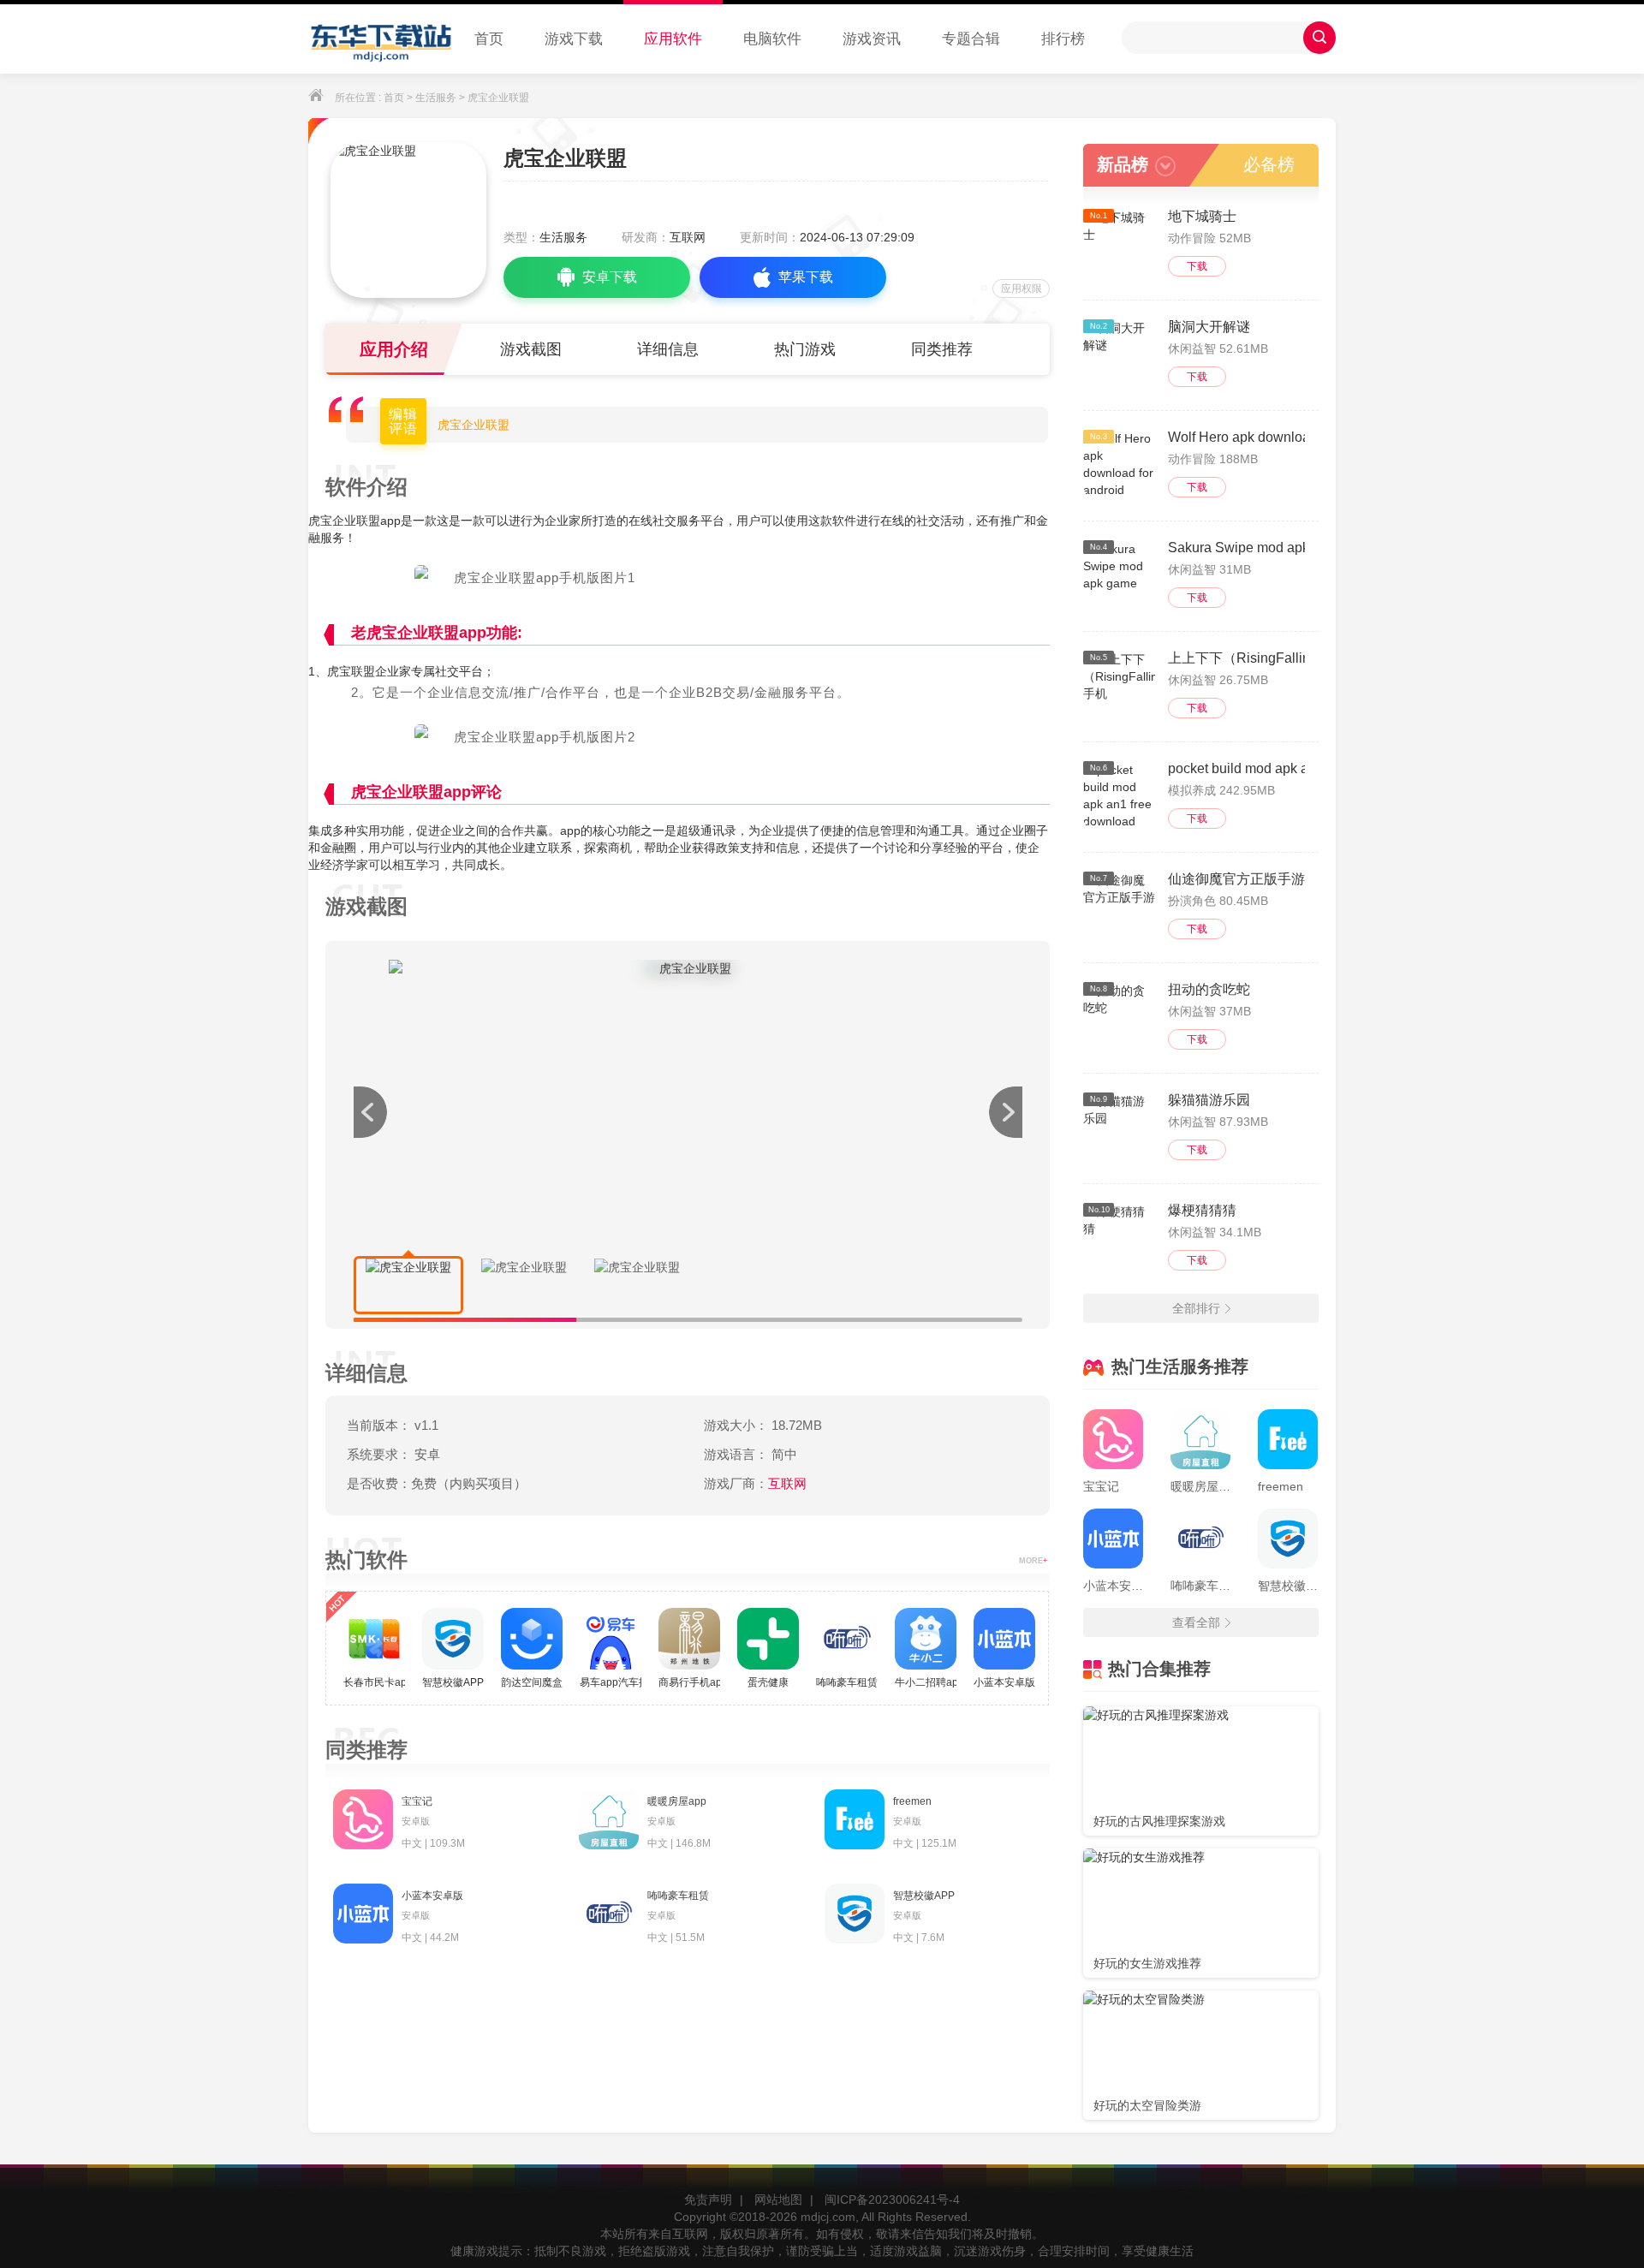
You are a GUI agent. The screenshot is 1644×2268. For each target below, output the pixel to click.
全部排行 (1196, 1308)
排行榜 (1063, 39)
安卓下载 (610, 277)
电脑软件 (772, 39)
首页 (489, 39)
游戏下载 (574, 39)
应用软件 (673, 39)
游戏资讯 (872, 39)
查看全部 (1196, 1622)
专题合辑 (971, 39)
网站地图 (778, 2200)
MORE (1033, 1561)
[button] (1005, 1112)
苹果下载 (806, 277)
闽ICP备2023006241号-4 (892, 2200)
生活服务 (436, 98)
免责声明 (708, 2200)
